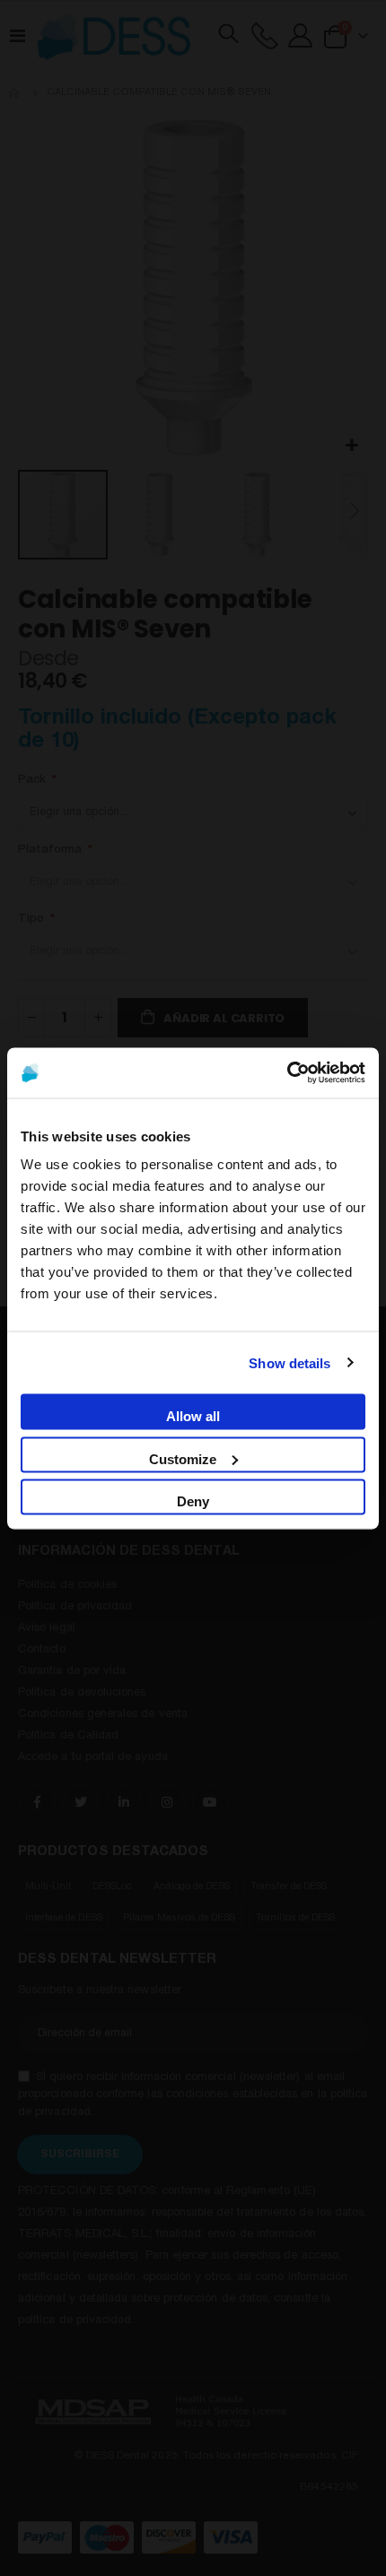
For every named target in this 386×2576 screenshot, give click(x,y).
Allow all (193, 1415)
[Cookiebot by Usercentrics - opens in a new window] (287, 1072)
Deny (193, 1500)
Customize (183, 1458)
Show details (289, 1362)
